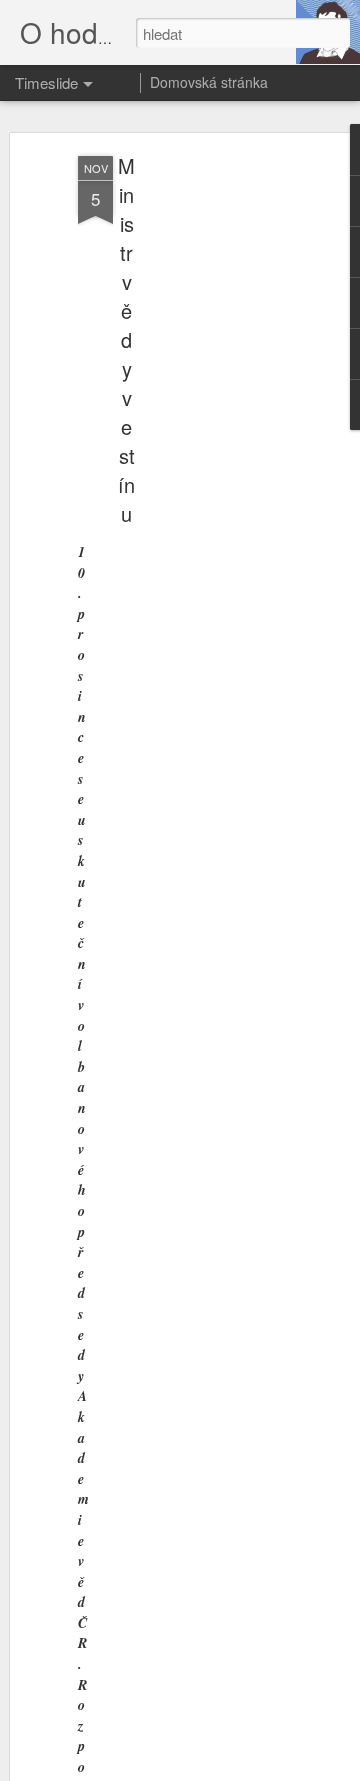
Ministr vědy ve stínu (126, 339)
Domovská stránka (209, 82)
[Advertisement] (188, 471)
